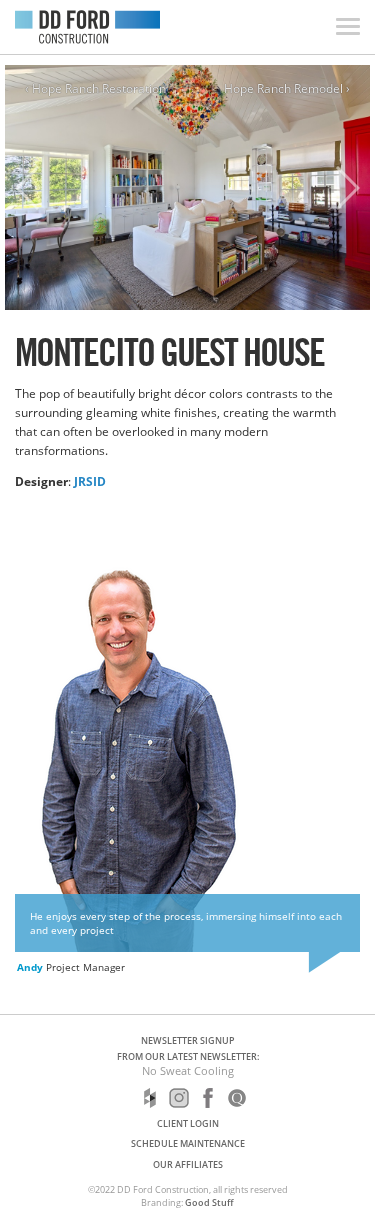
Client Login (188, 1123)
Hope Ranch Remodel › (287, 88)
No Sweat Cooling (188, 1070)
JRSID (90, 481)
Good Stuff (209, 1202)
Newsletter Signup (188, 1040)
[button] (346, 188)
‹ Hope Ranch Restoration (95, 88)
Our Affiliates (188, 1164)
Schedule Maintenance (188, 1143)
